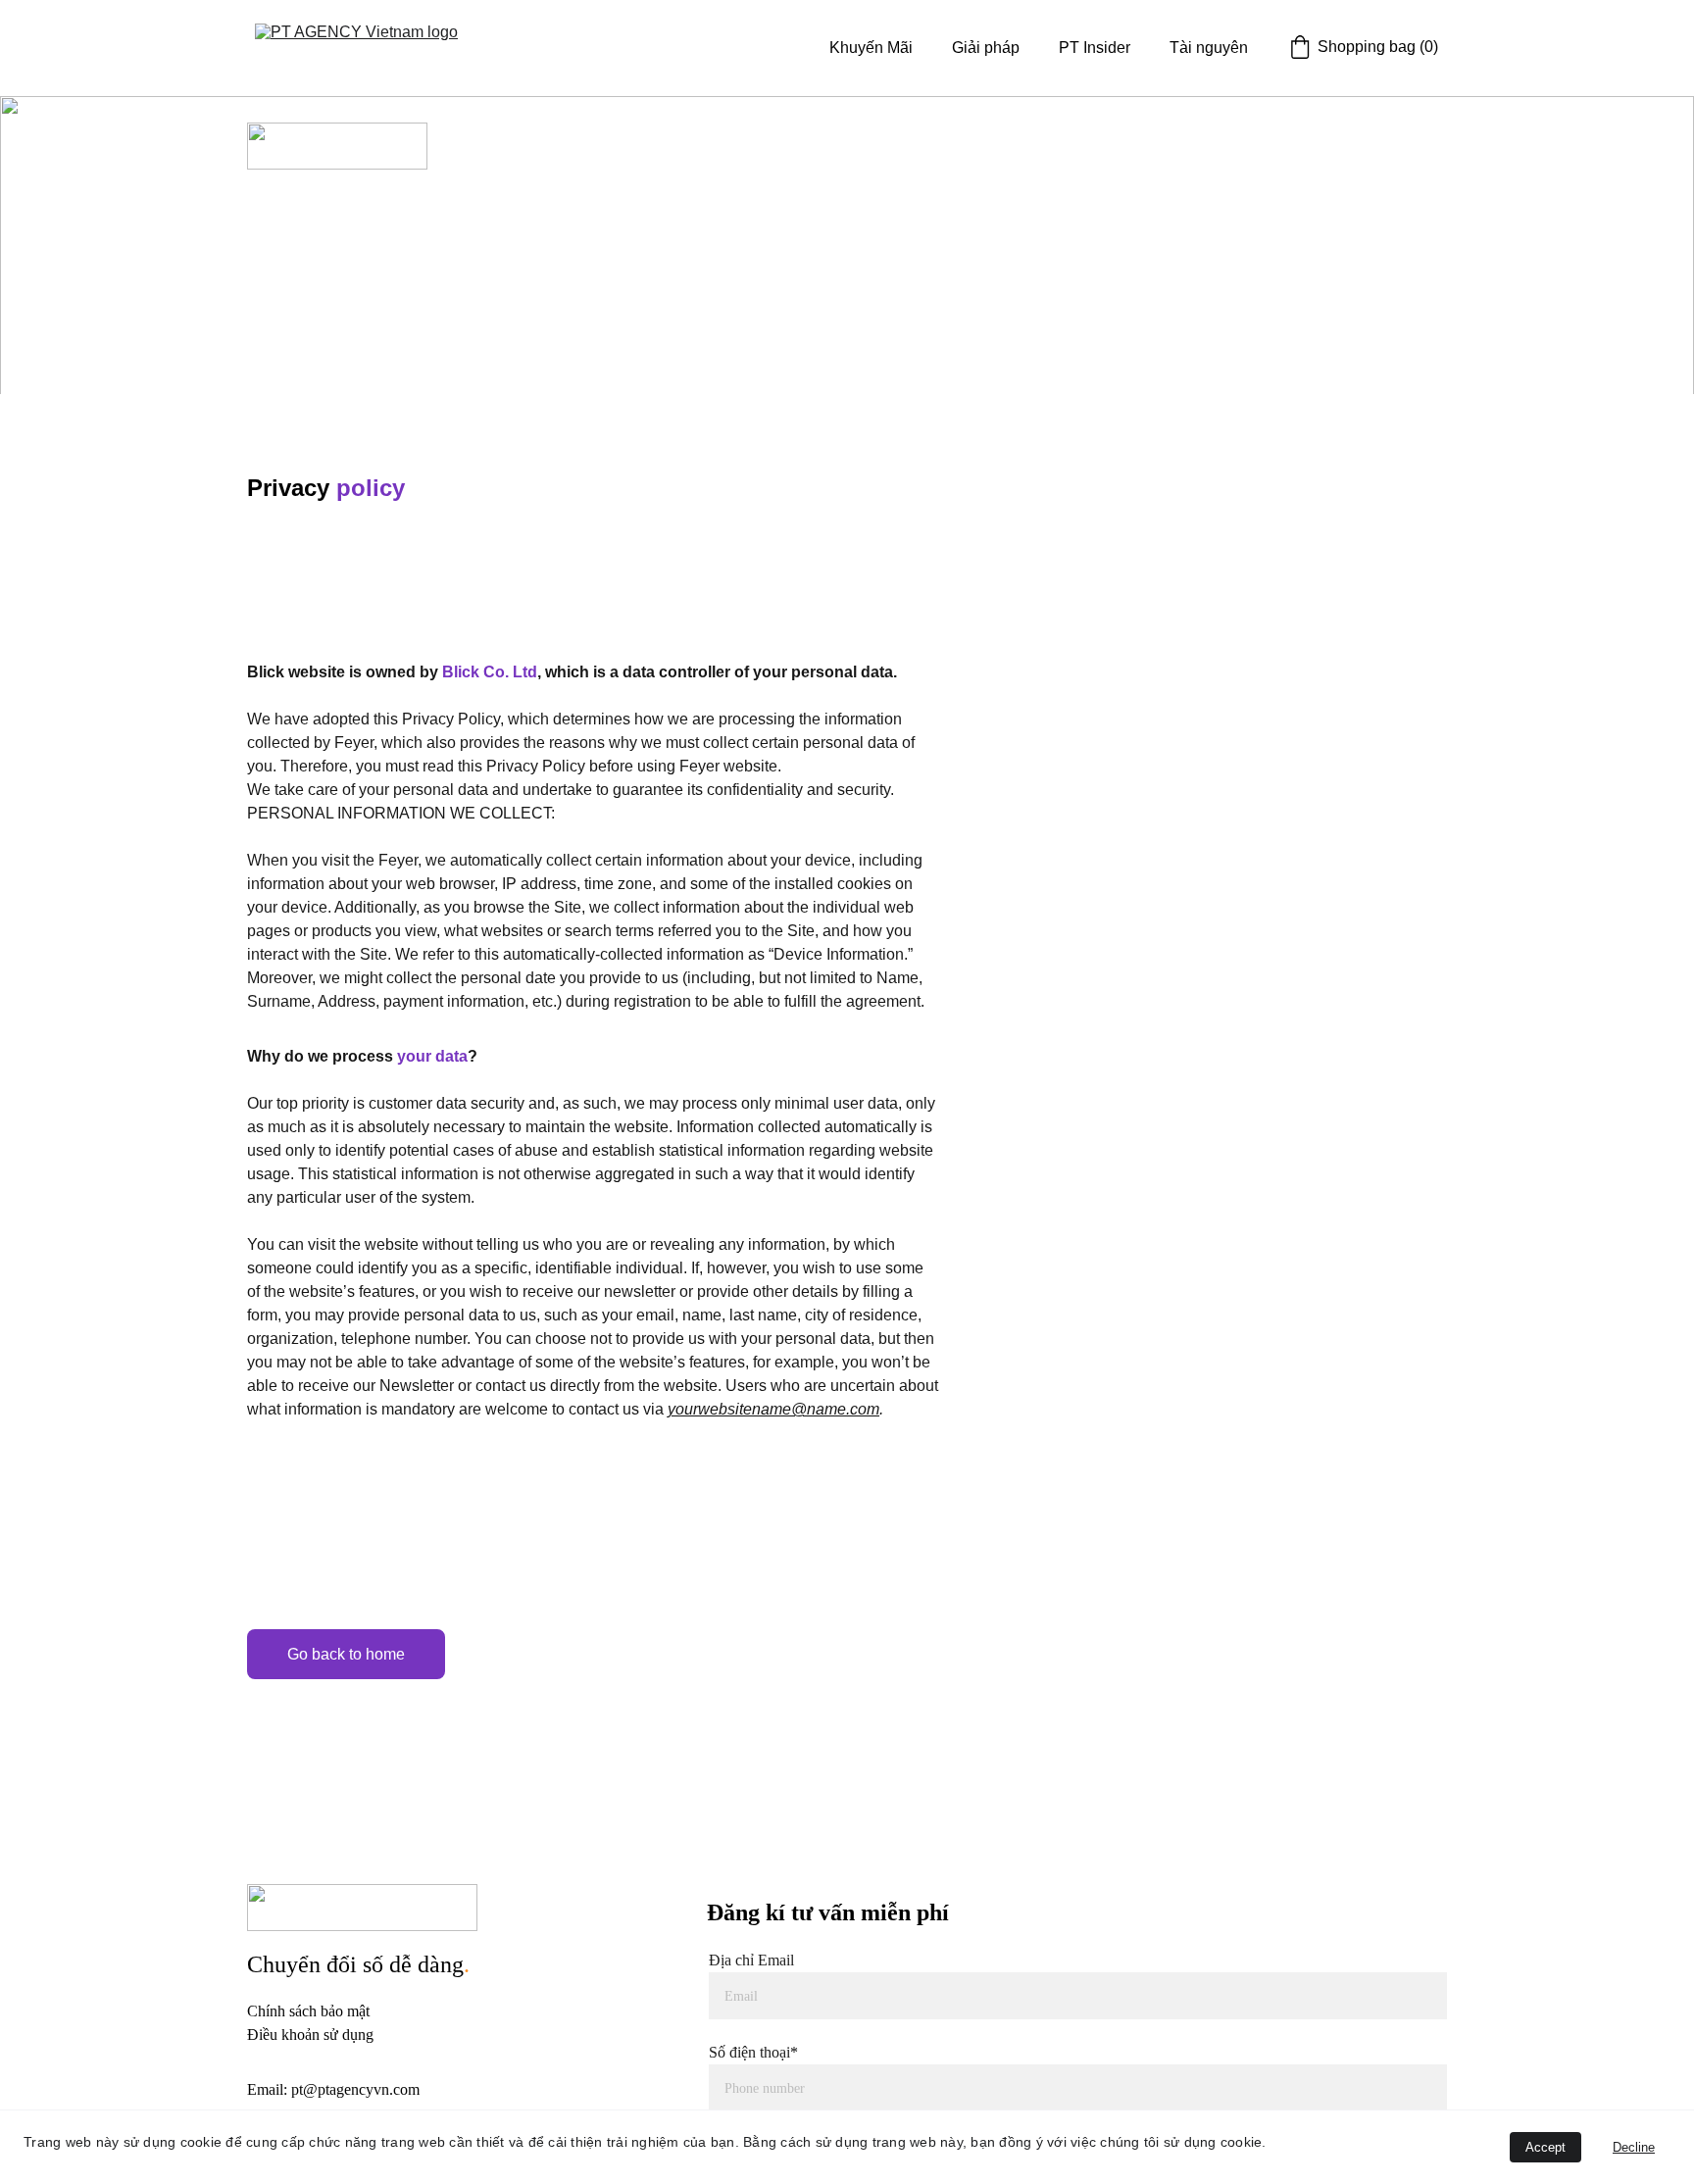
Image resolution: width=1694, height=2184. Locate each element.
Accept (1545, 2147)
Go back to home (346, 1654)
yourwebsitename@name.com (773, 1409)
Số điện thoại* (753, 2052)
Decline (1634, 2147)
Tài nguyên (1209, 48)
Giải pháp (986, 48)
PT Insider (1095, 48)
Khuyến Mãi (871, 48)
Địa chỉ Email (751, 1960)
